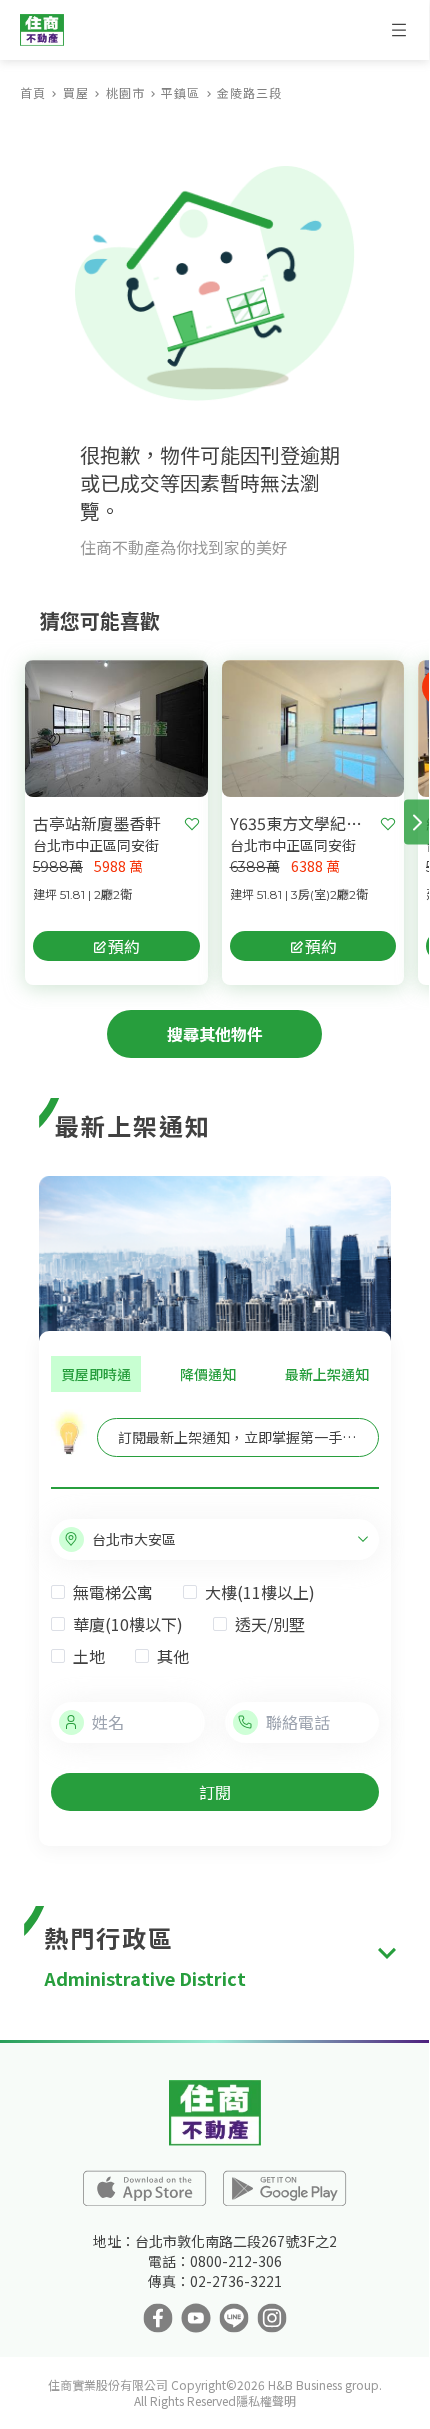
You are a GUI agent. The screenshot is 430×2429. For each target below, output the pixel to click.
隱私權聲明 (266, 2400)
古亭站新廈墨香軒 (97, 823)
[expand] (387, 1953)
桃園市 (125, 92)
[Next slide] (416, 822)
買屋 (76, 92)
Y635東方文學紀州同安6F (301, 823)
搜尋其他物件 (215, 1034)
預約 (124, 946)
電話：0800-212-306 (215, 2261)
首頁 (33, 92)
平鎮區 (180, 92)
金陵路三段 (249, 92)
